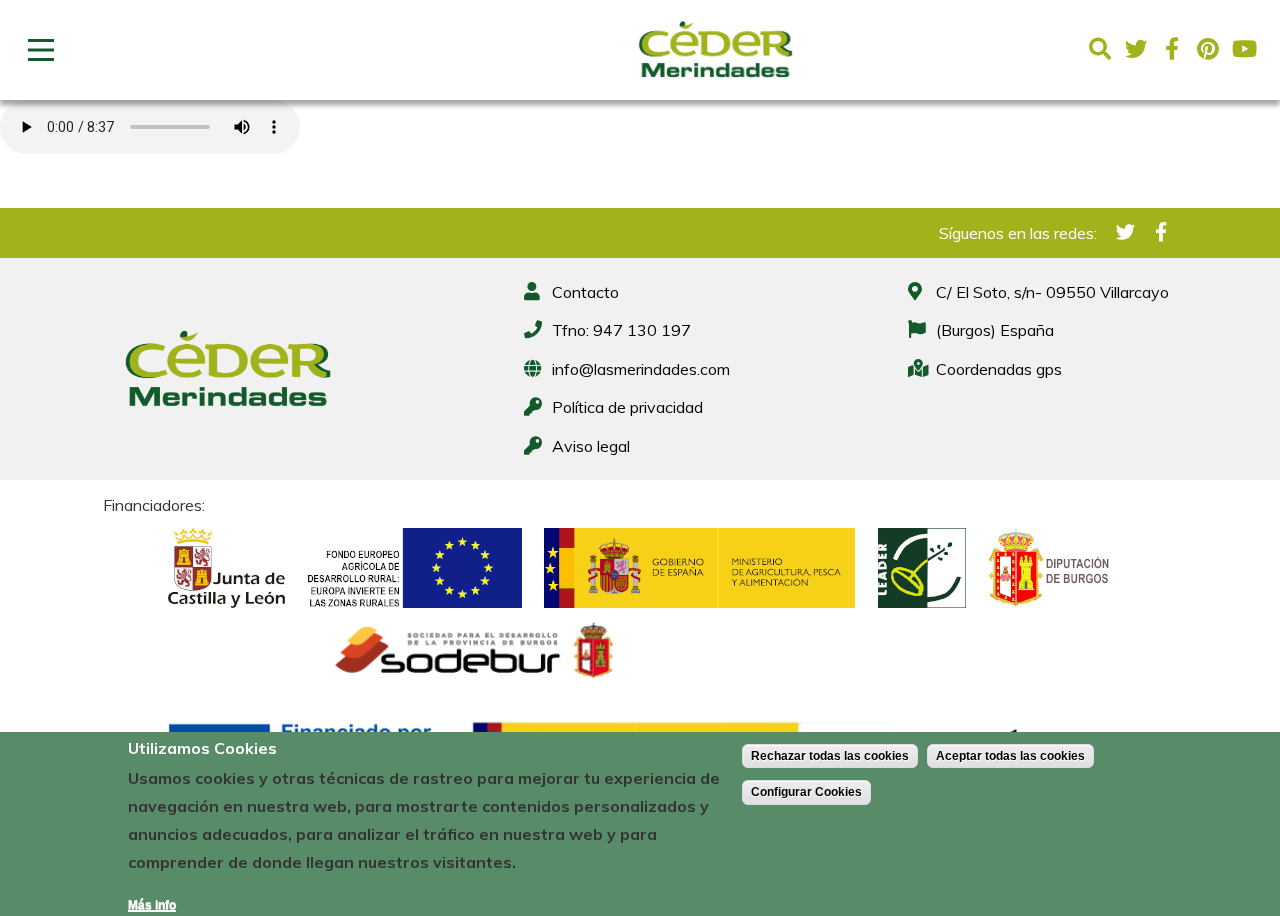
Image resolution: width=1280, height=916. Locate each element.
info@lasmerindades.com (641, 369)
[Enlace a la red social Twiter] (1136, 49)
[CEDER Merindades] (715, 83)
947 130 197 (642, 330)
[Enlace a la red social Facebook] (1172, 49)
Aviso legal (591, 446)
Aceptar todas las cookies (1010, 756)
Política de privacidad (627, 407)
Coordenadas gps (999, 369)
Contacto (585, 292)
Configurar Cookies (806, 792)
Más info (152, 905)
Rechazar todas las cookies (830, 756)
